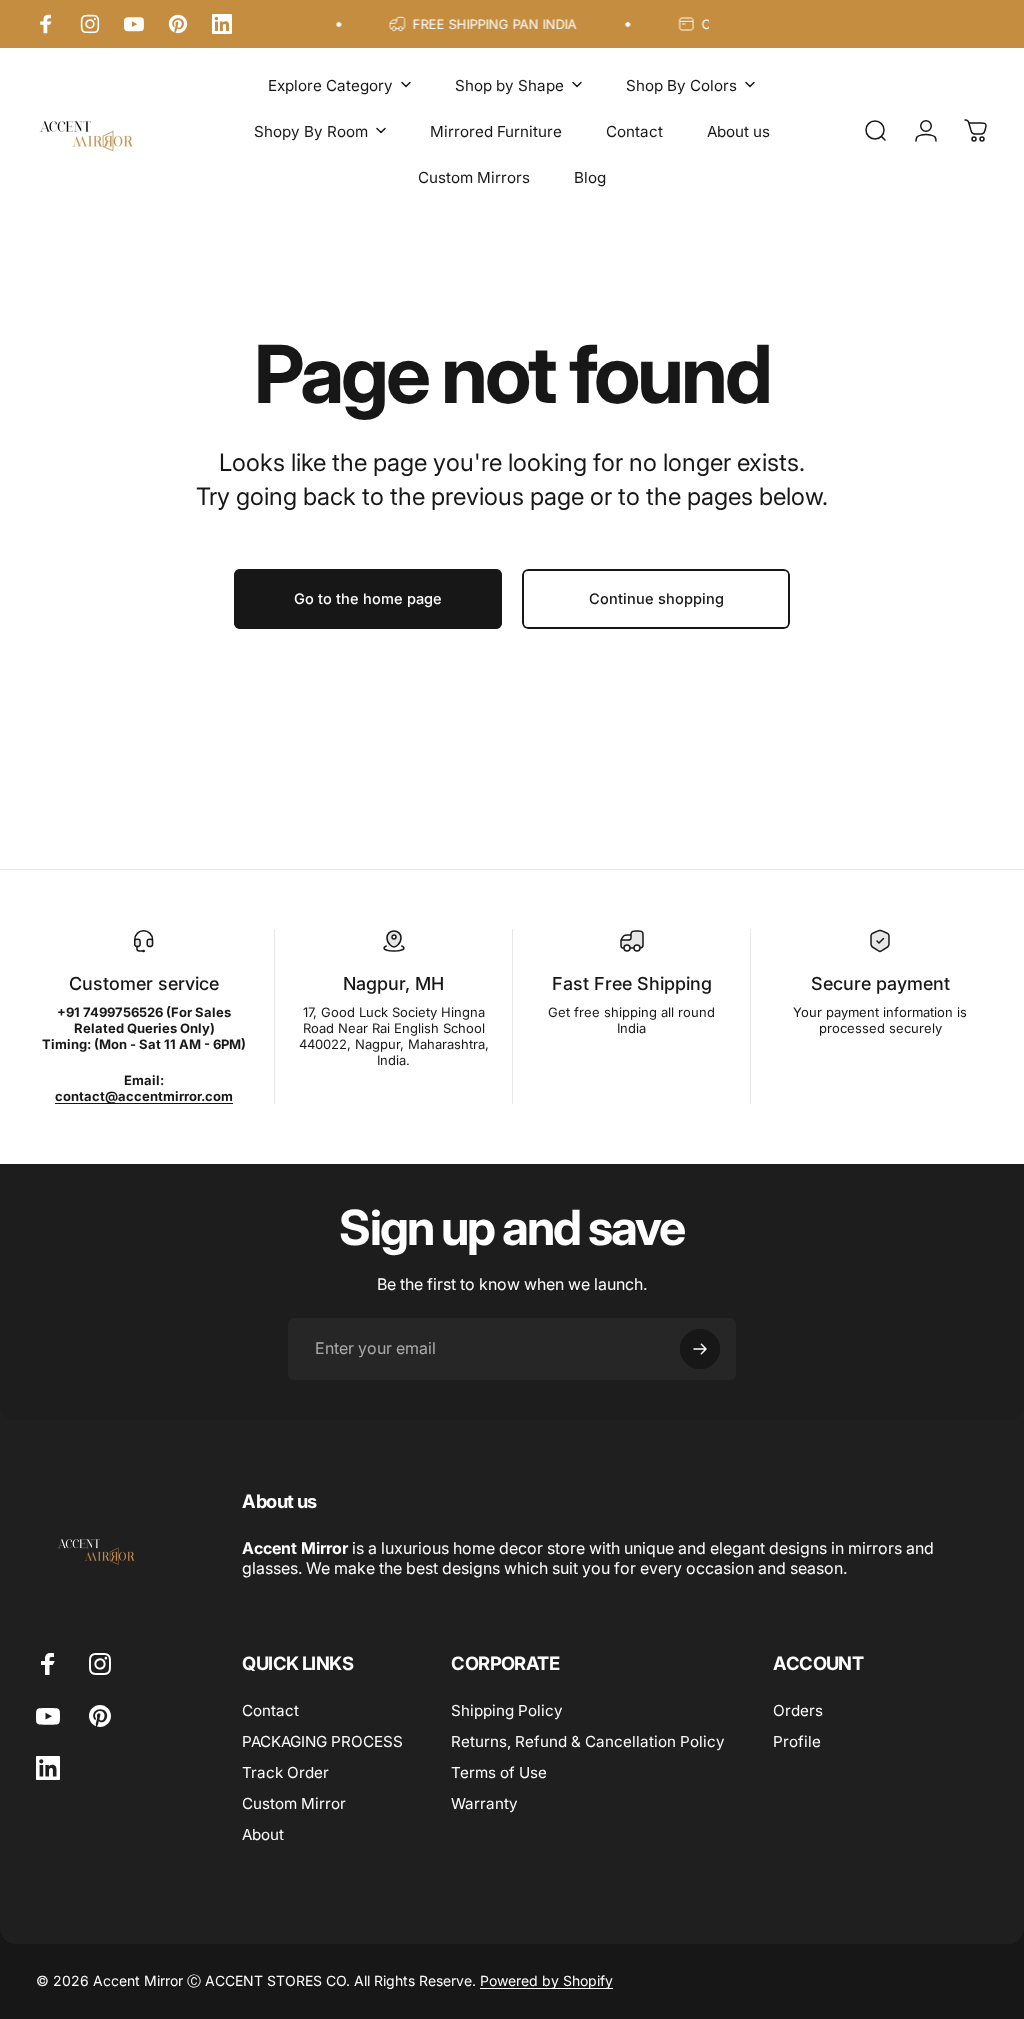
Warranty (484, 1803)
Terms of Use (499, 1772)
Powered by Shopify (546, 1980)
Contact (270, 1710)
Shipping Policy (507, 1710)
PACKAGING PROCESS (322, 1741)
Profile (797, 1741)
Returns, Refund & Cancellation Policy (588, 1741)
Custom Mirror (294, 1803)
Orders (798, 1710)
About (263, 1834)
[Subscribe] (700, 1349)
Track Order (285, 1772)
